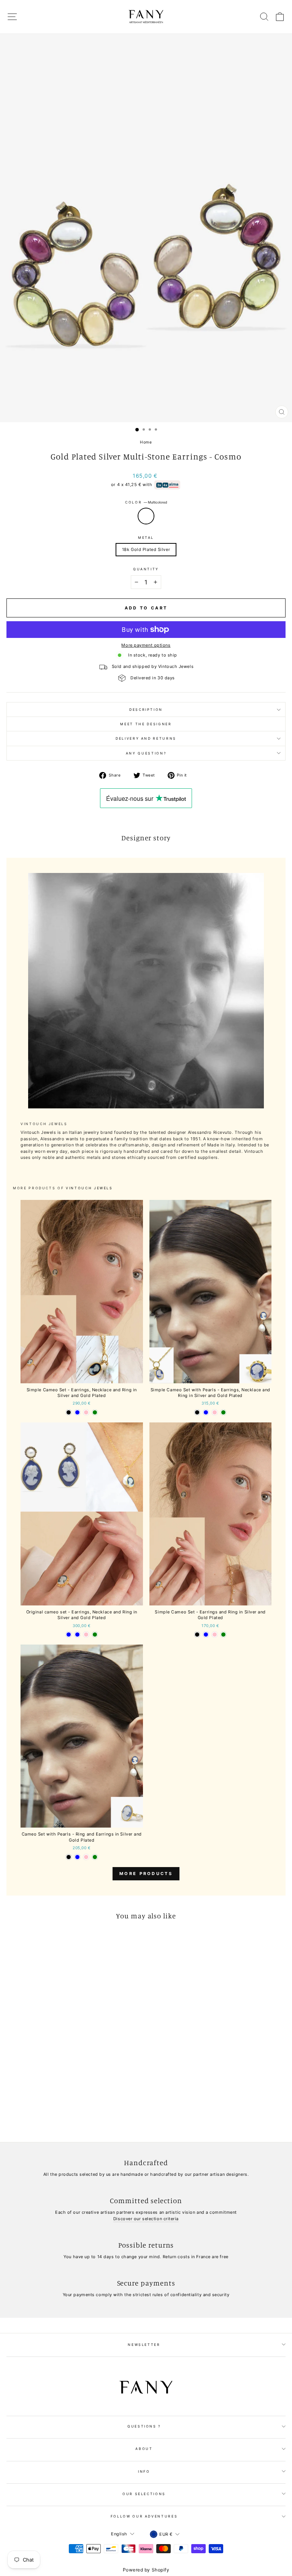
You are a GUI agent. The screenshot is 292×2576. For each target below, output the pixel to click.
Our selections (144, 2494)
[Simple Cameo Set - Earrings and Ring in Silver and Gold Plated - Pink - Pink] (215, 1634)
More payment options (146, 645)
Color (146, 502)
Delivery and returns (146, 738)
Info (144, 2471)
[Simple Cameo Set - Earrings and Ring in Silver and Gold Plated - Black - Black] (197, 1634)
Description (146, 710)
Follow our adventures (144, 2516)
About (144, 2449)
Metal (146, 537)
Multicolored (146, 516)
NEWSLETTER (144, 2345)
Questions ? (144, 2426)
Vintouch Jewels (89, 1188)
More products (146, 1874)
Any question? (146, 753)
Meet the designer (146, 724)
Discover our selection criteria (146, 2219)
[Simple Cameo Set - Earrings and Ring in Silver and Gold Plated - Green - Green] (223, 1634)
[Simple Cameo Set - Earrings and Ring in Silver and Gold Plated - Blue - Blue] (206, 1634)
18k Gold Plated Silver (146, 549)
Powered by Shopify (146, 2570)
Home (146, 442)
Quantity (146, 569)
